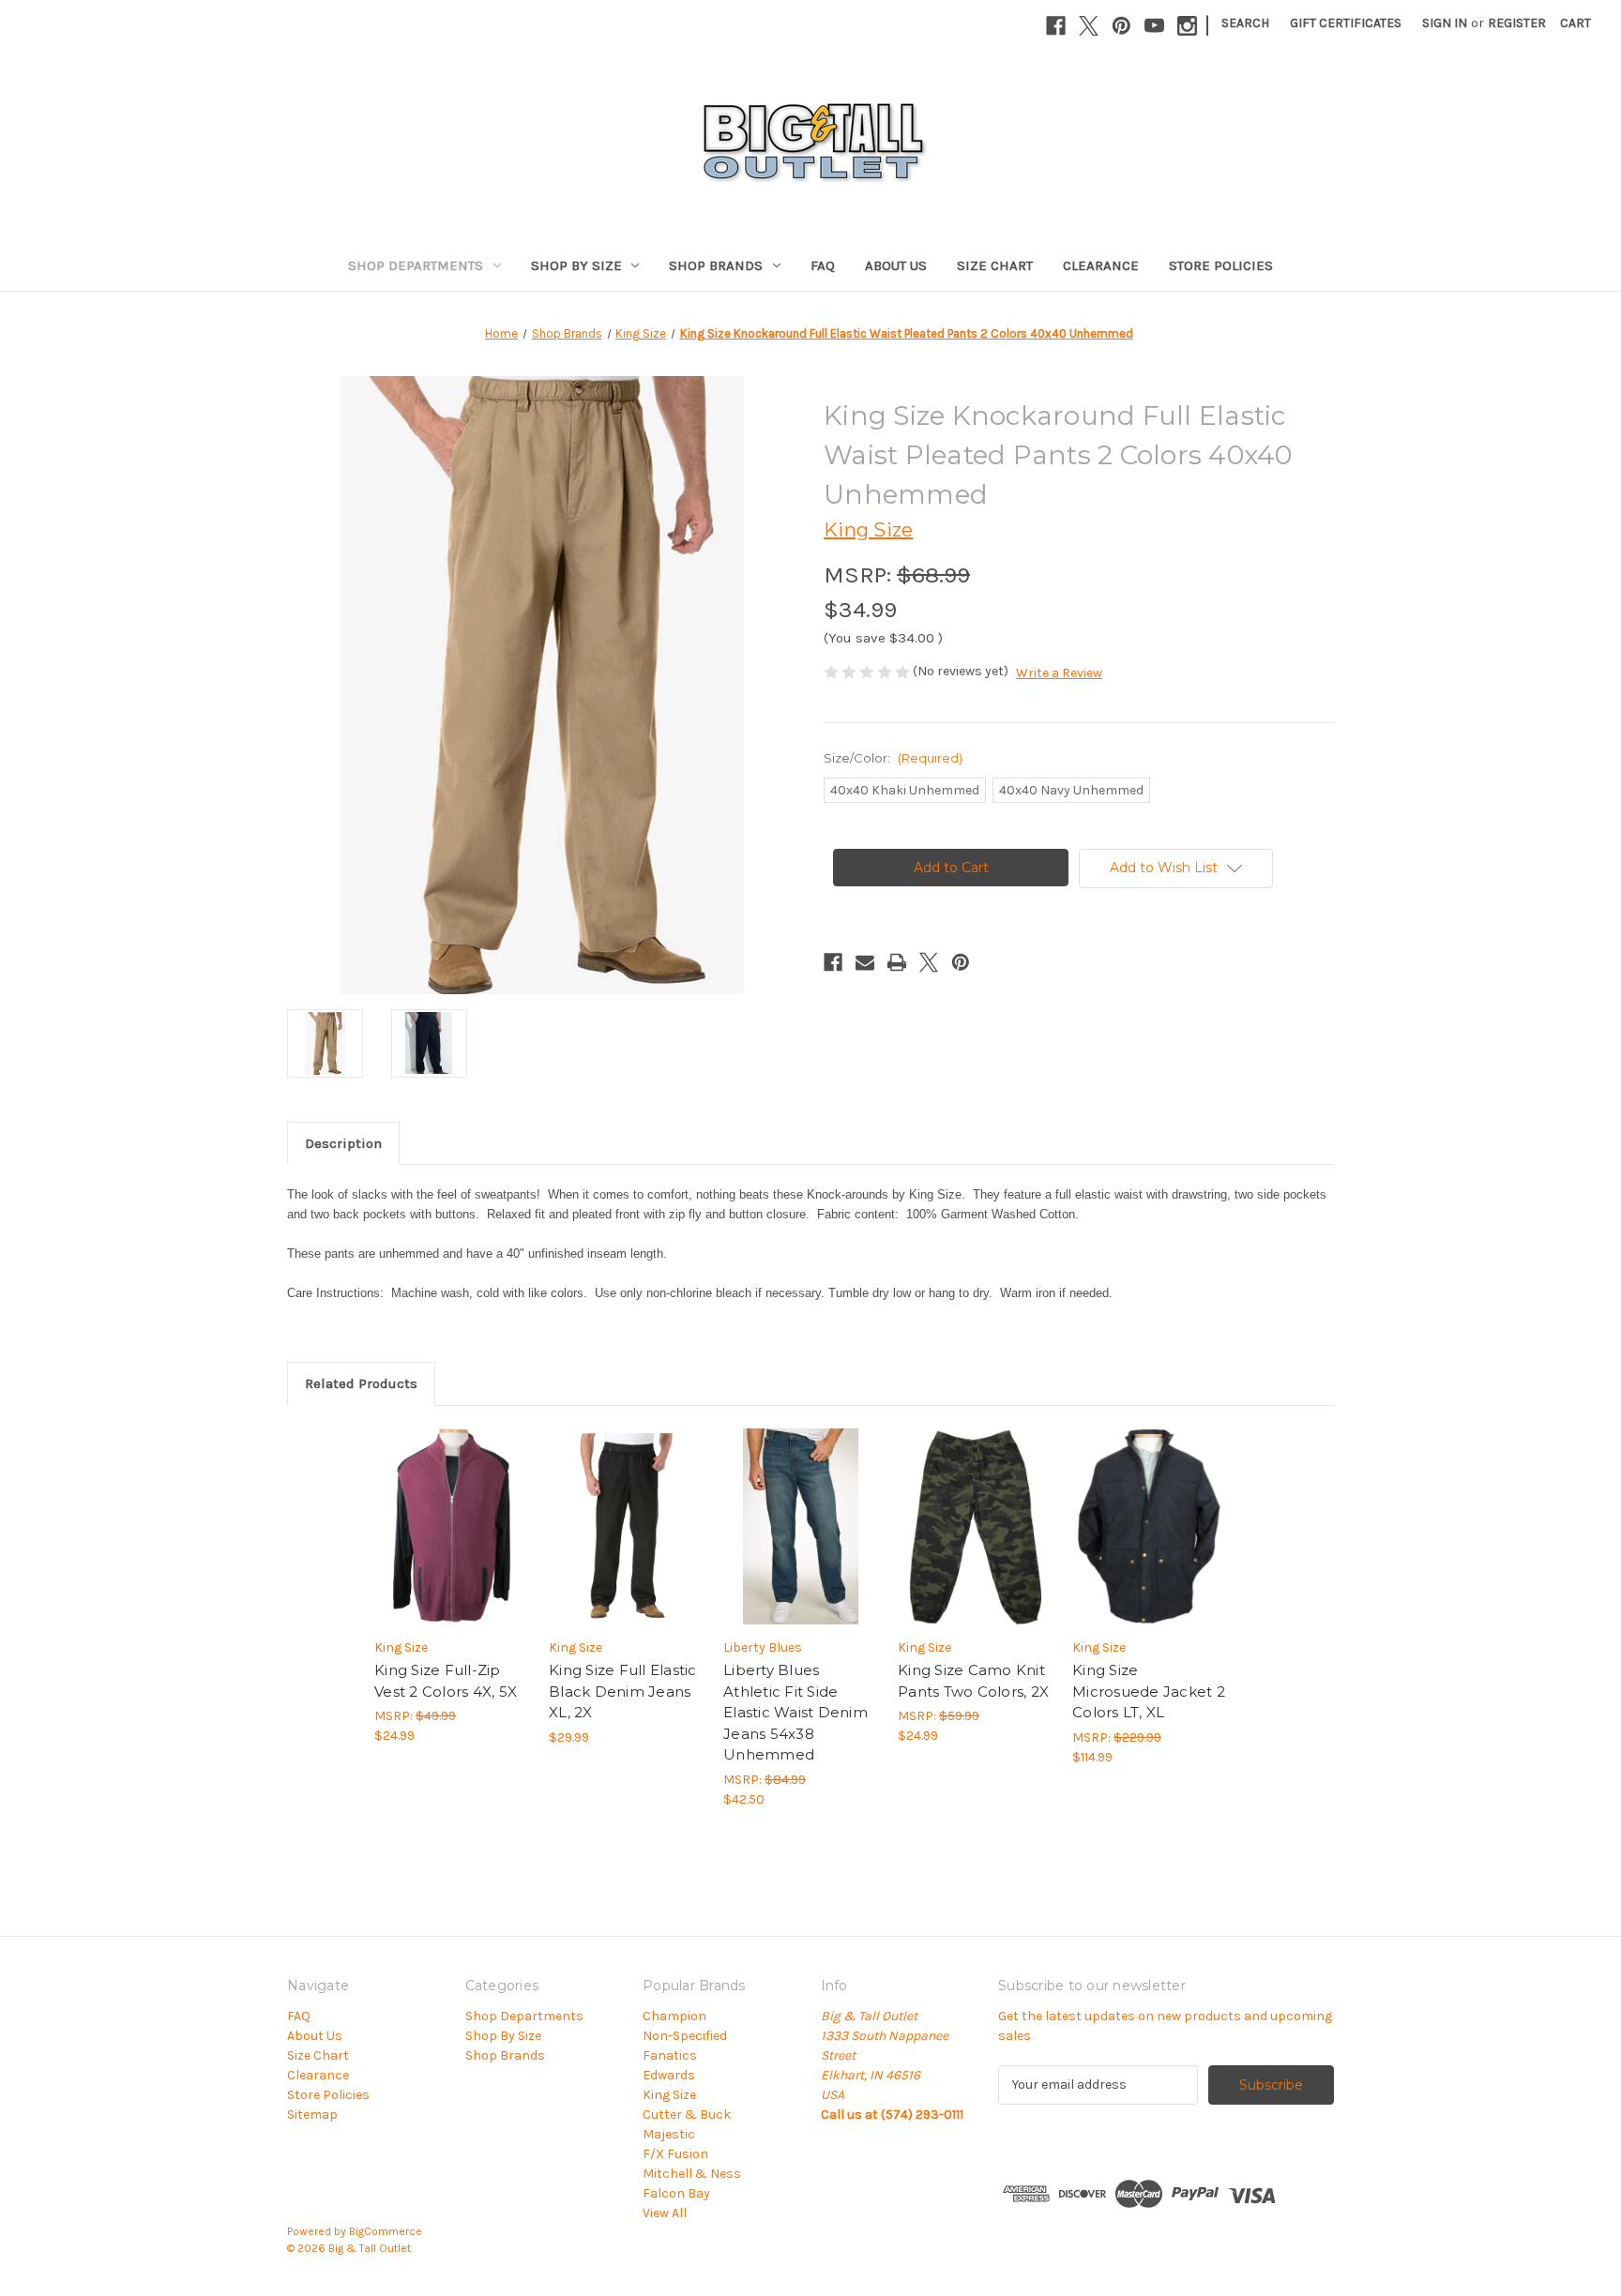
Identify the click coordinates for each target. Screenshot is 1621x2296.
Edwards (669, 2075)
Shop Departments (416, 265)
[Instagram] (1187, 26)
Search (1245, 23)
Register (1517, 23)
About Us (896, 265)
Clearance (1101, 265)
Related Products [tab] (361, 1383)
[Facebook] (1056, 26)
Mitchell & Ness (692, 2174)
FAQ (823, 265)
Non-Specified (685, 2036)
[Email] (865, 962)
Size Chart (995, 265)
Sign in (1445, 23)
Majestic (669, 2134)
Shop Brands (716, 265)
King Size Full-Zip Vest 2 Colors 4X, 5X (446, 1681)
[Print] (897, 962)
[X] (1089, 26)
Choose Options (452, 1543)
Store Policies (1221, 265)
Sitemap (312, 2115)
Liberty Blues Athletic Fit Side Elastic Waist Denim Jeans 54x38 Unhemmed (795, 1712)
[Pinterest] (1121, 26)
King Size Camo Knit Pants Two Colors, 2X (973, 1681)
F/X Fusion (675, 2154)
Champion (674, 2016)
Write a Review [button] (1059, 673)
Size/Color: (893, 758)
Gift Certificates (1346, 23)
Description (343, 1143)
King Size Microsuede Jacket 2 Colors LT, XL (1149, 1691)
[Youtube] (1154, 26)
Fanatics (670, 2055)
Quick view (436, 1510)
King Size (669, 2095)
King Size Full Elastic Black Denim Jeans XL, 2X (623, 1691)
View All (665, 2213)
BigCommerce (386, 2231)
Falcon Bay (676, 2193)
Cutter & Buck (687, 2115)
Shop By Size (576, 265)
